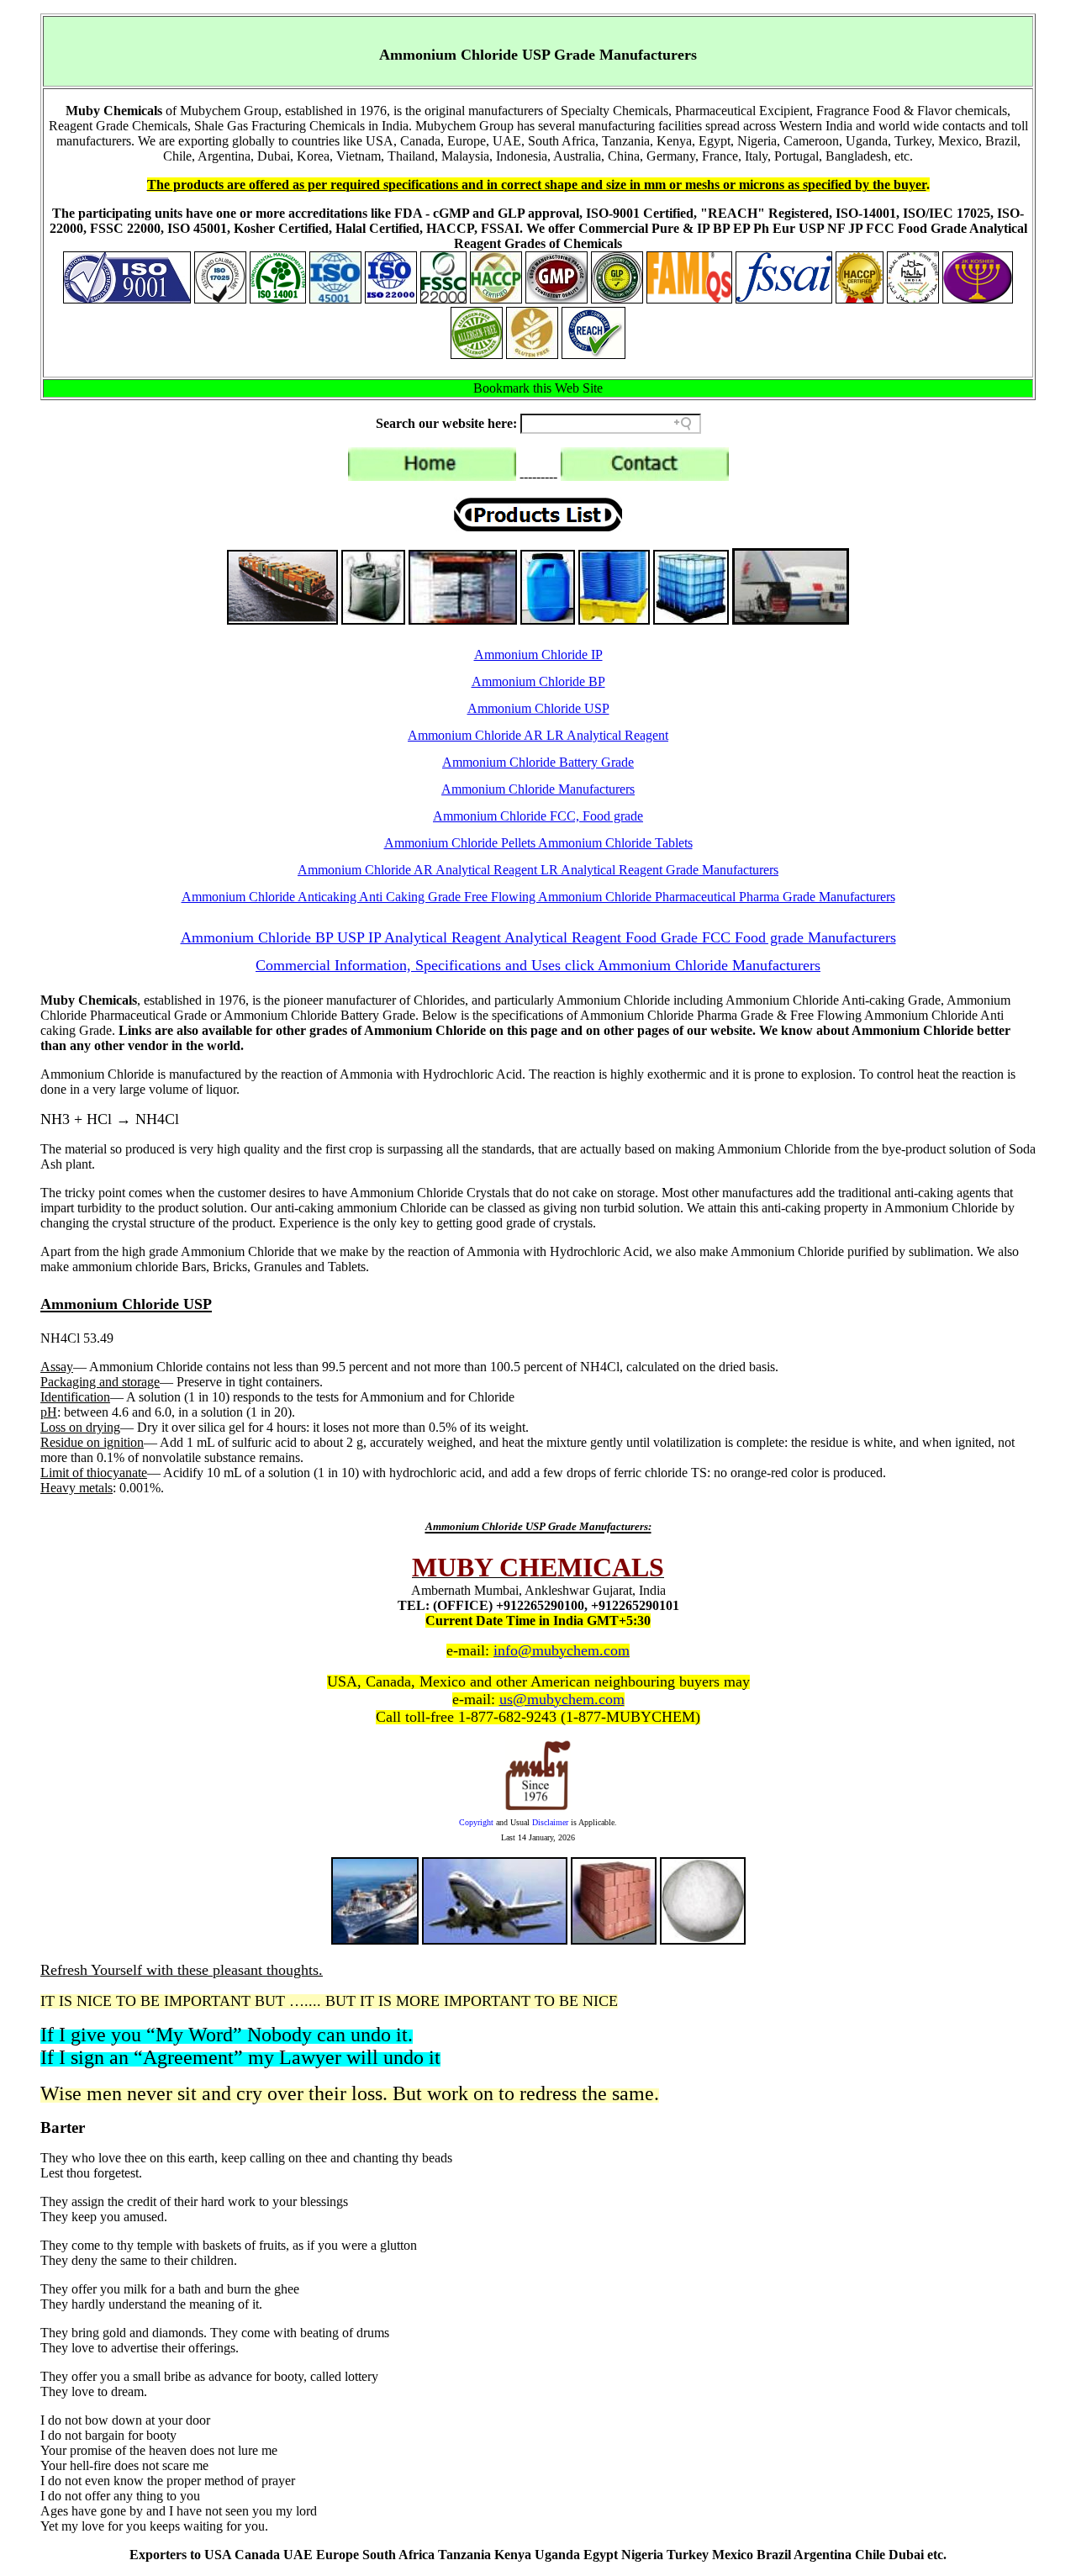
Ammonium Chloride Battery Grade (538, 762)
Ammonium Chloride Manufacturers (538, 789)
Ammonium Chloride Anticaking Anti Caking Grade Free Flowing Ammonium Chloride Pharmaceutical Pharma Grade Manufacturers (538, 897)
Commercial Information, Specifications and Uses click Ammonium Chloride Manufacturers (538, 965)
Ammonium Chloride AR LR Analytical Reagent (538, 735)
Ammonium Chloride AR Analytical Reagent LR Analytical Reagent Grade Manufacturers (538, 870)
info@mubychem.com (562, 1650)
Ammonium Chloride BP (538, 681)
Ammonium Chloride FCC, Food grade (538, 816)
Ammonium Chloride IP (538, 655)
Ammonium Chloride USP (538, 708)
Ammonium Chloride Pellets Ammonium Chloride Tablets (538, 843)
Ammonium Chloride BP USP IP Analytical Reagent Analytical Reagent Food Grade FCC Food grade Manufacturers (538, 937)
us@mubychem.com (562, 1699)
